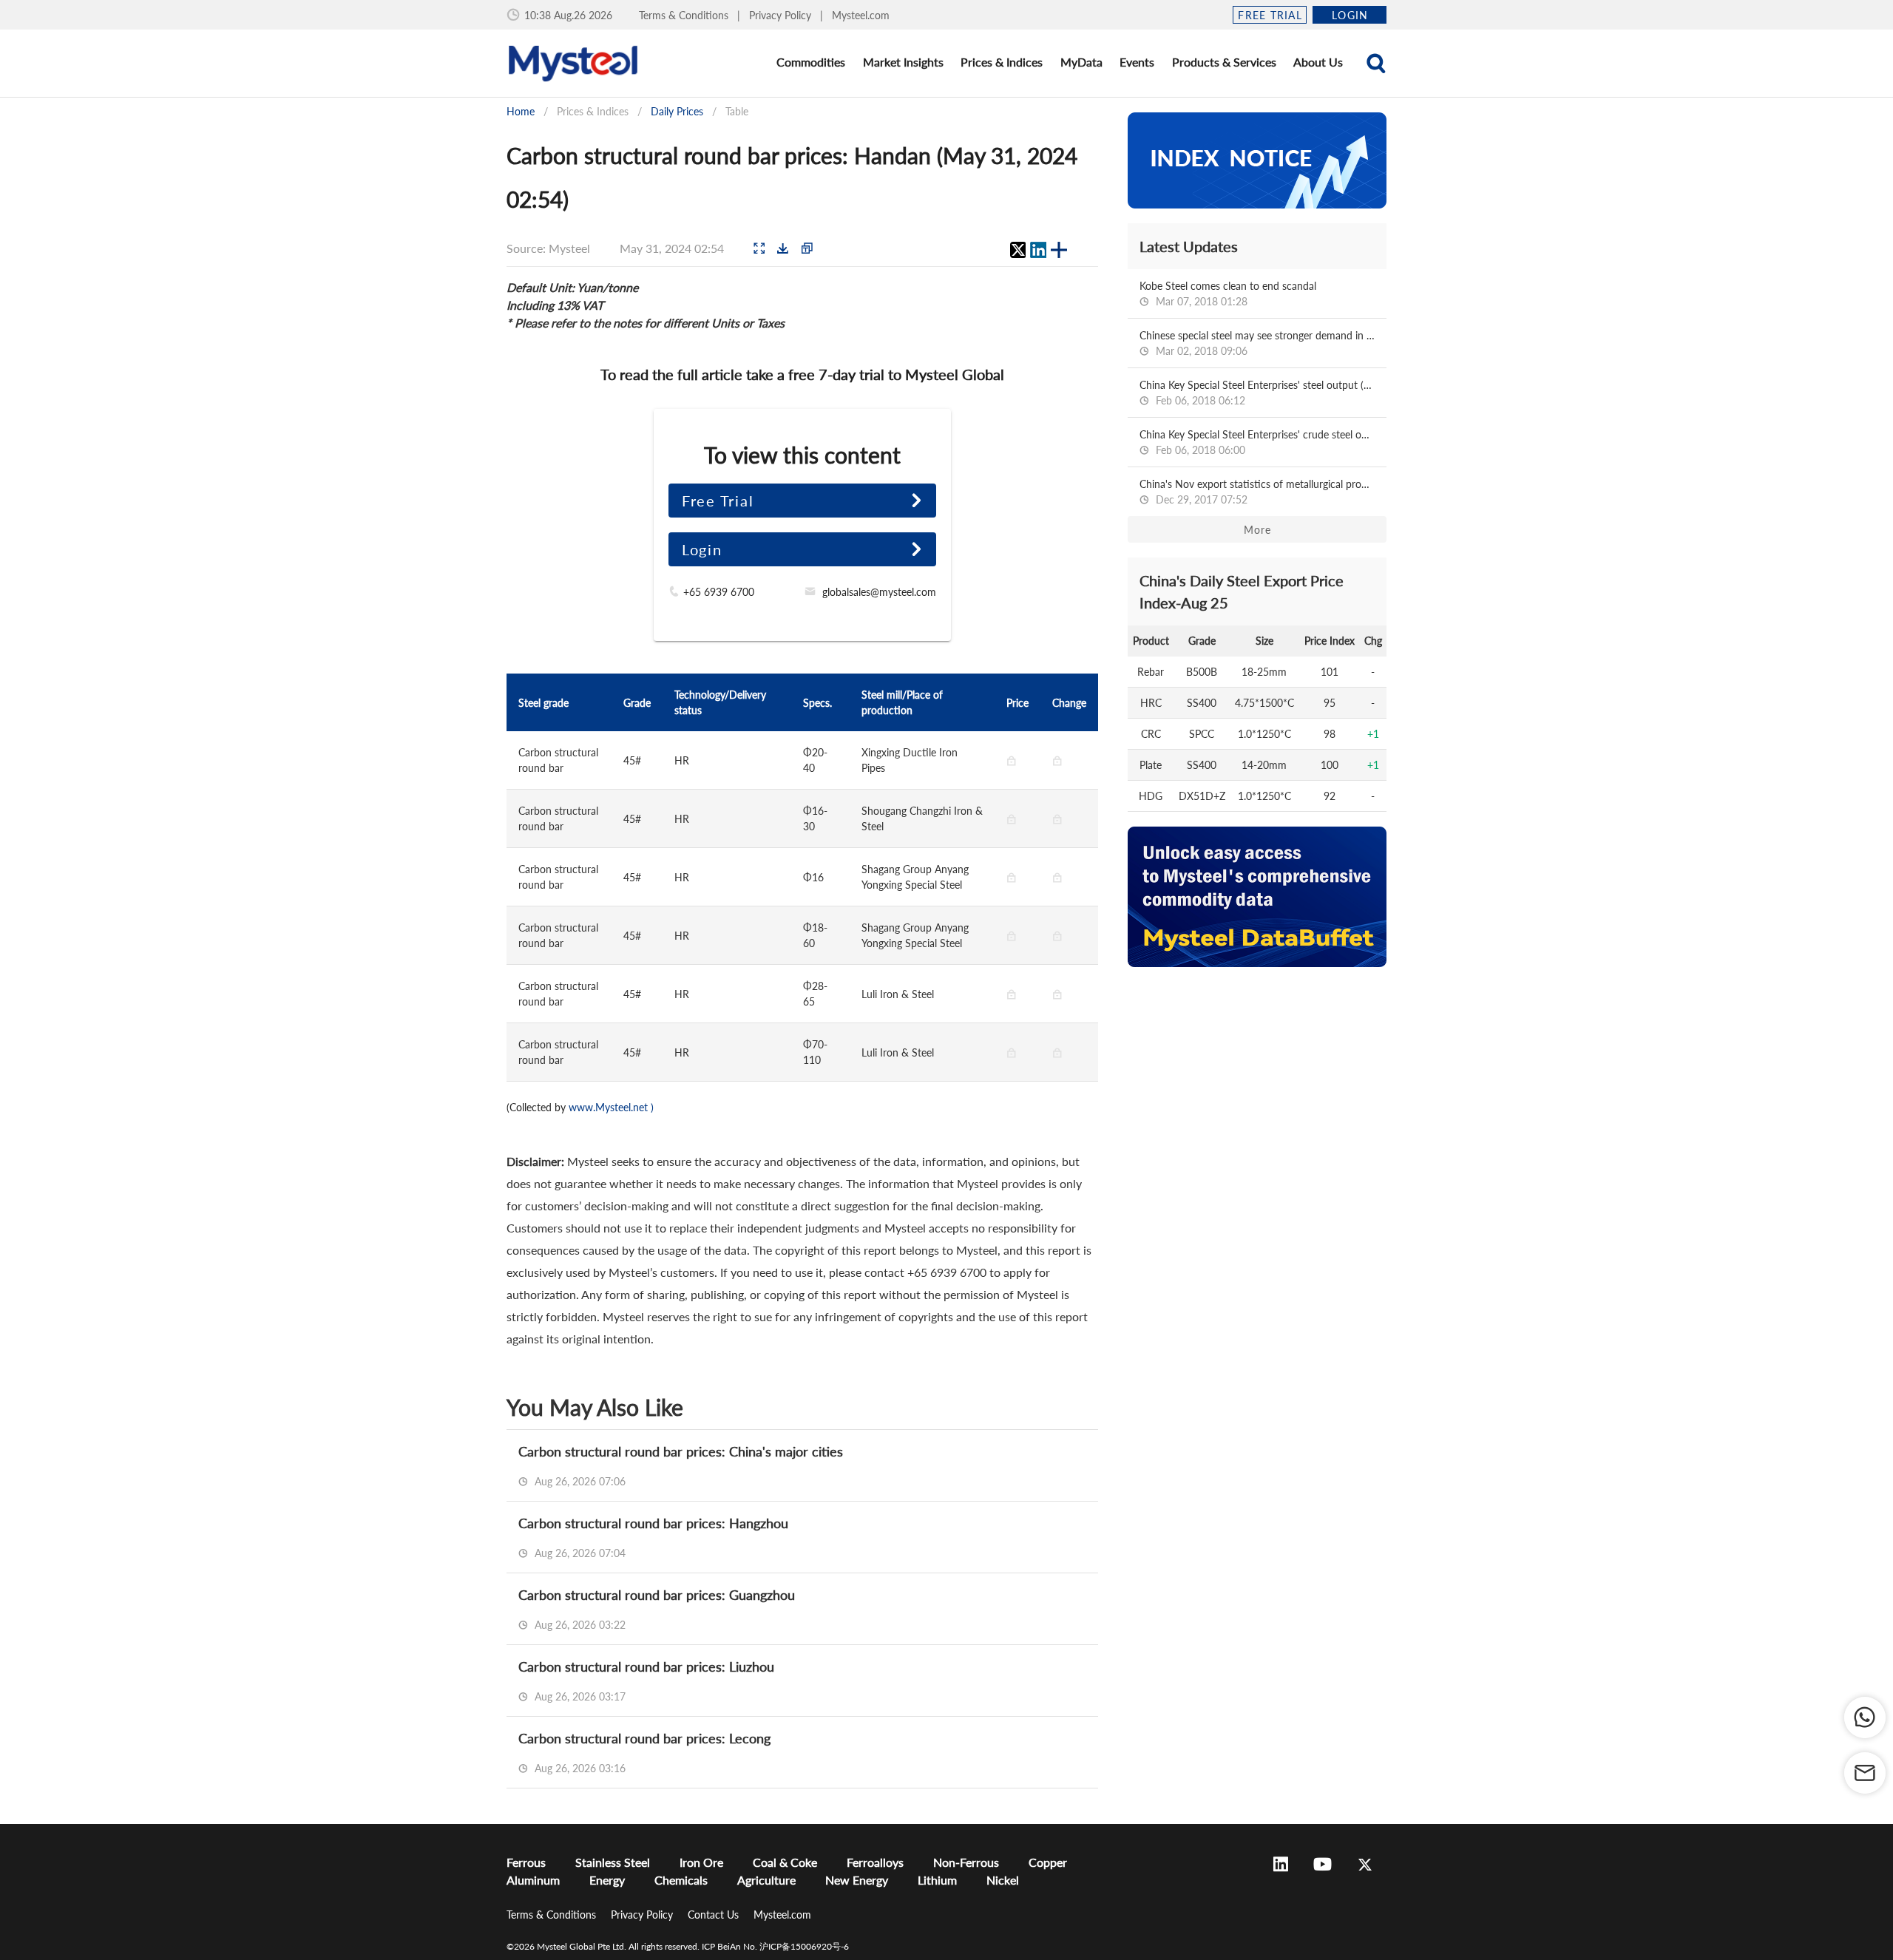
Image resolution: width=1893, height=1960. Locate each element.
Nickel (1003, 1880)
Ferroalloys (875, 1862)
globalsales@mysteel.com (879, 592)
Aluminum (533, 1880)
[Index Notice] (1257, 160)
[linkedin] (1038, 250)
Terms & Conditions (685, 15)
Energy (607, 1880)
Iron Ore (701, 1862)
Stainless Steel (613, 1862)
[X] (1017, 250)
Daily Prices (677, 111)
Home (521, 111)
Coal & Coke (785, 1862)
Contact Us (715, 1915)
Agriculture (766, 1880)
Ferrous (526, 1862)
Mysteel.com (861, 15)
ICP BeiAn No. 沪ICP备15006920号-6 (775, 1946)
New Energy (857, 1880)
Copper (1048, 1862)
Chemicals (681, 1880)
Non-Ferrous (966, 1862)
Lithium (937, 1880)
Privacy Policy (782, 15)
